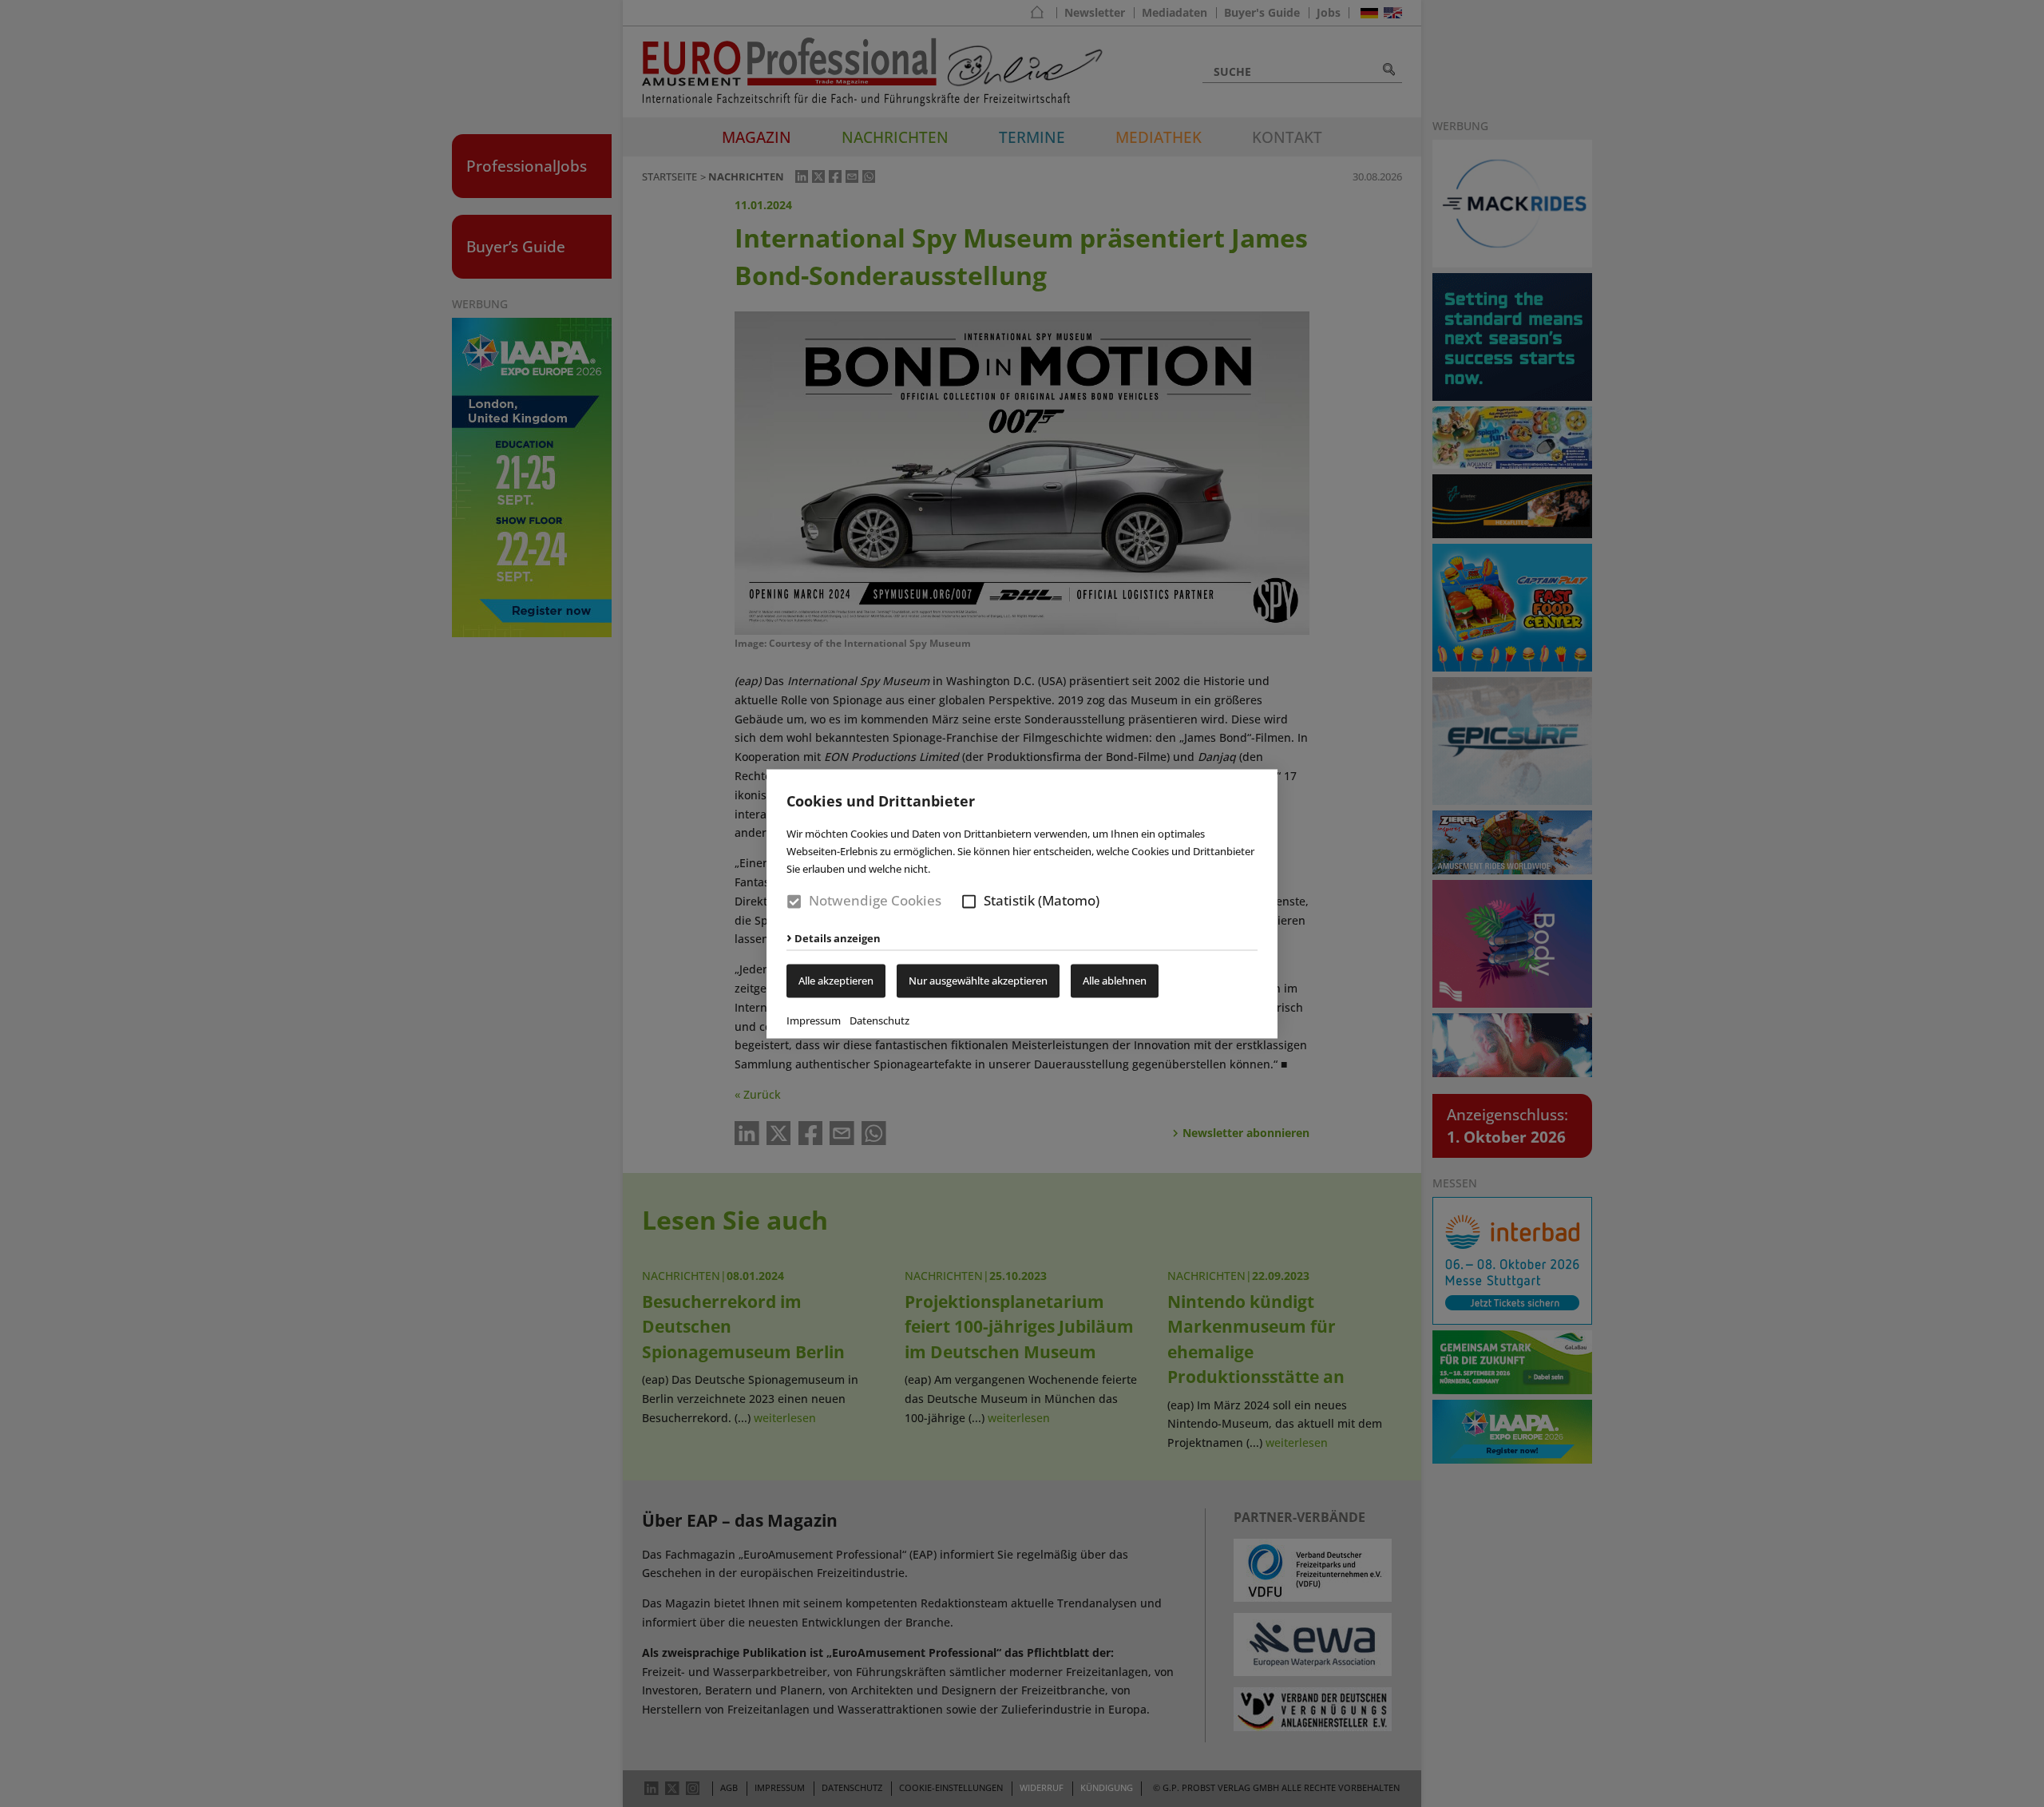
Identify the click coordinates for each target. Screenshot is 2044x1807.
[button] (969, 902)
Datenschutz (879, 1020)
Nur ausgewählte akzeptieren (978, 981)
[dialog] (1022, 903)
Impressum (814, 1020)
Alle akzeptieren (836, 981)
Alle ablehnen (1115, 981)
